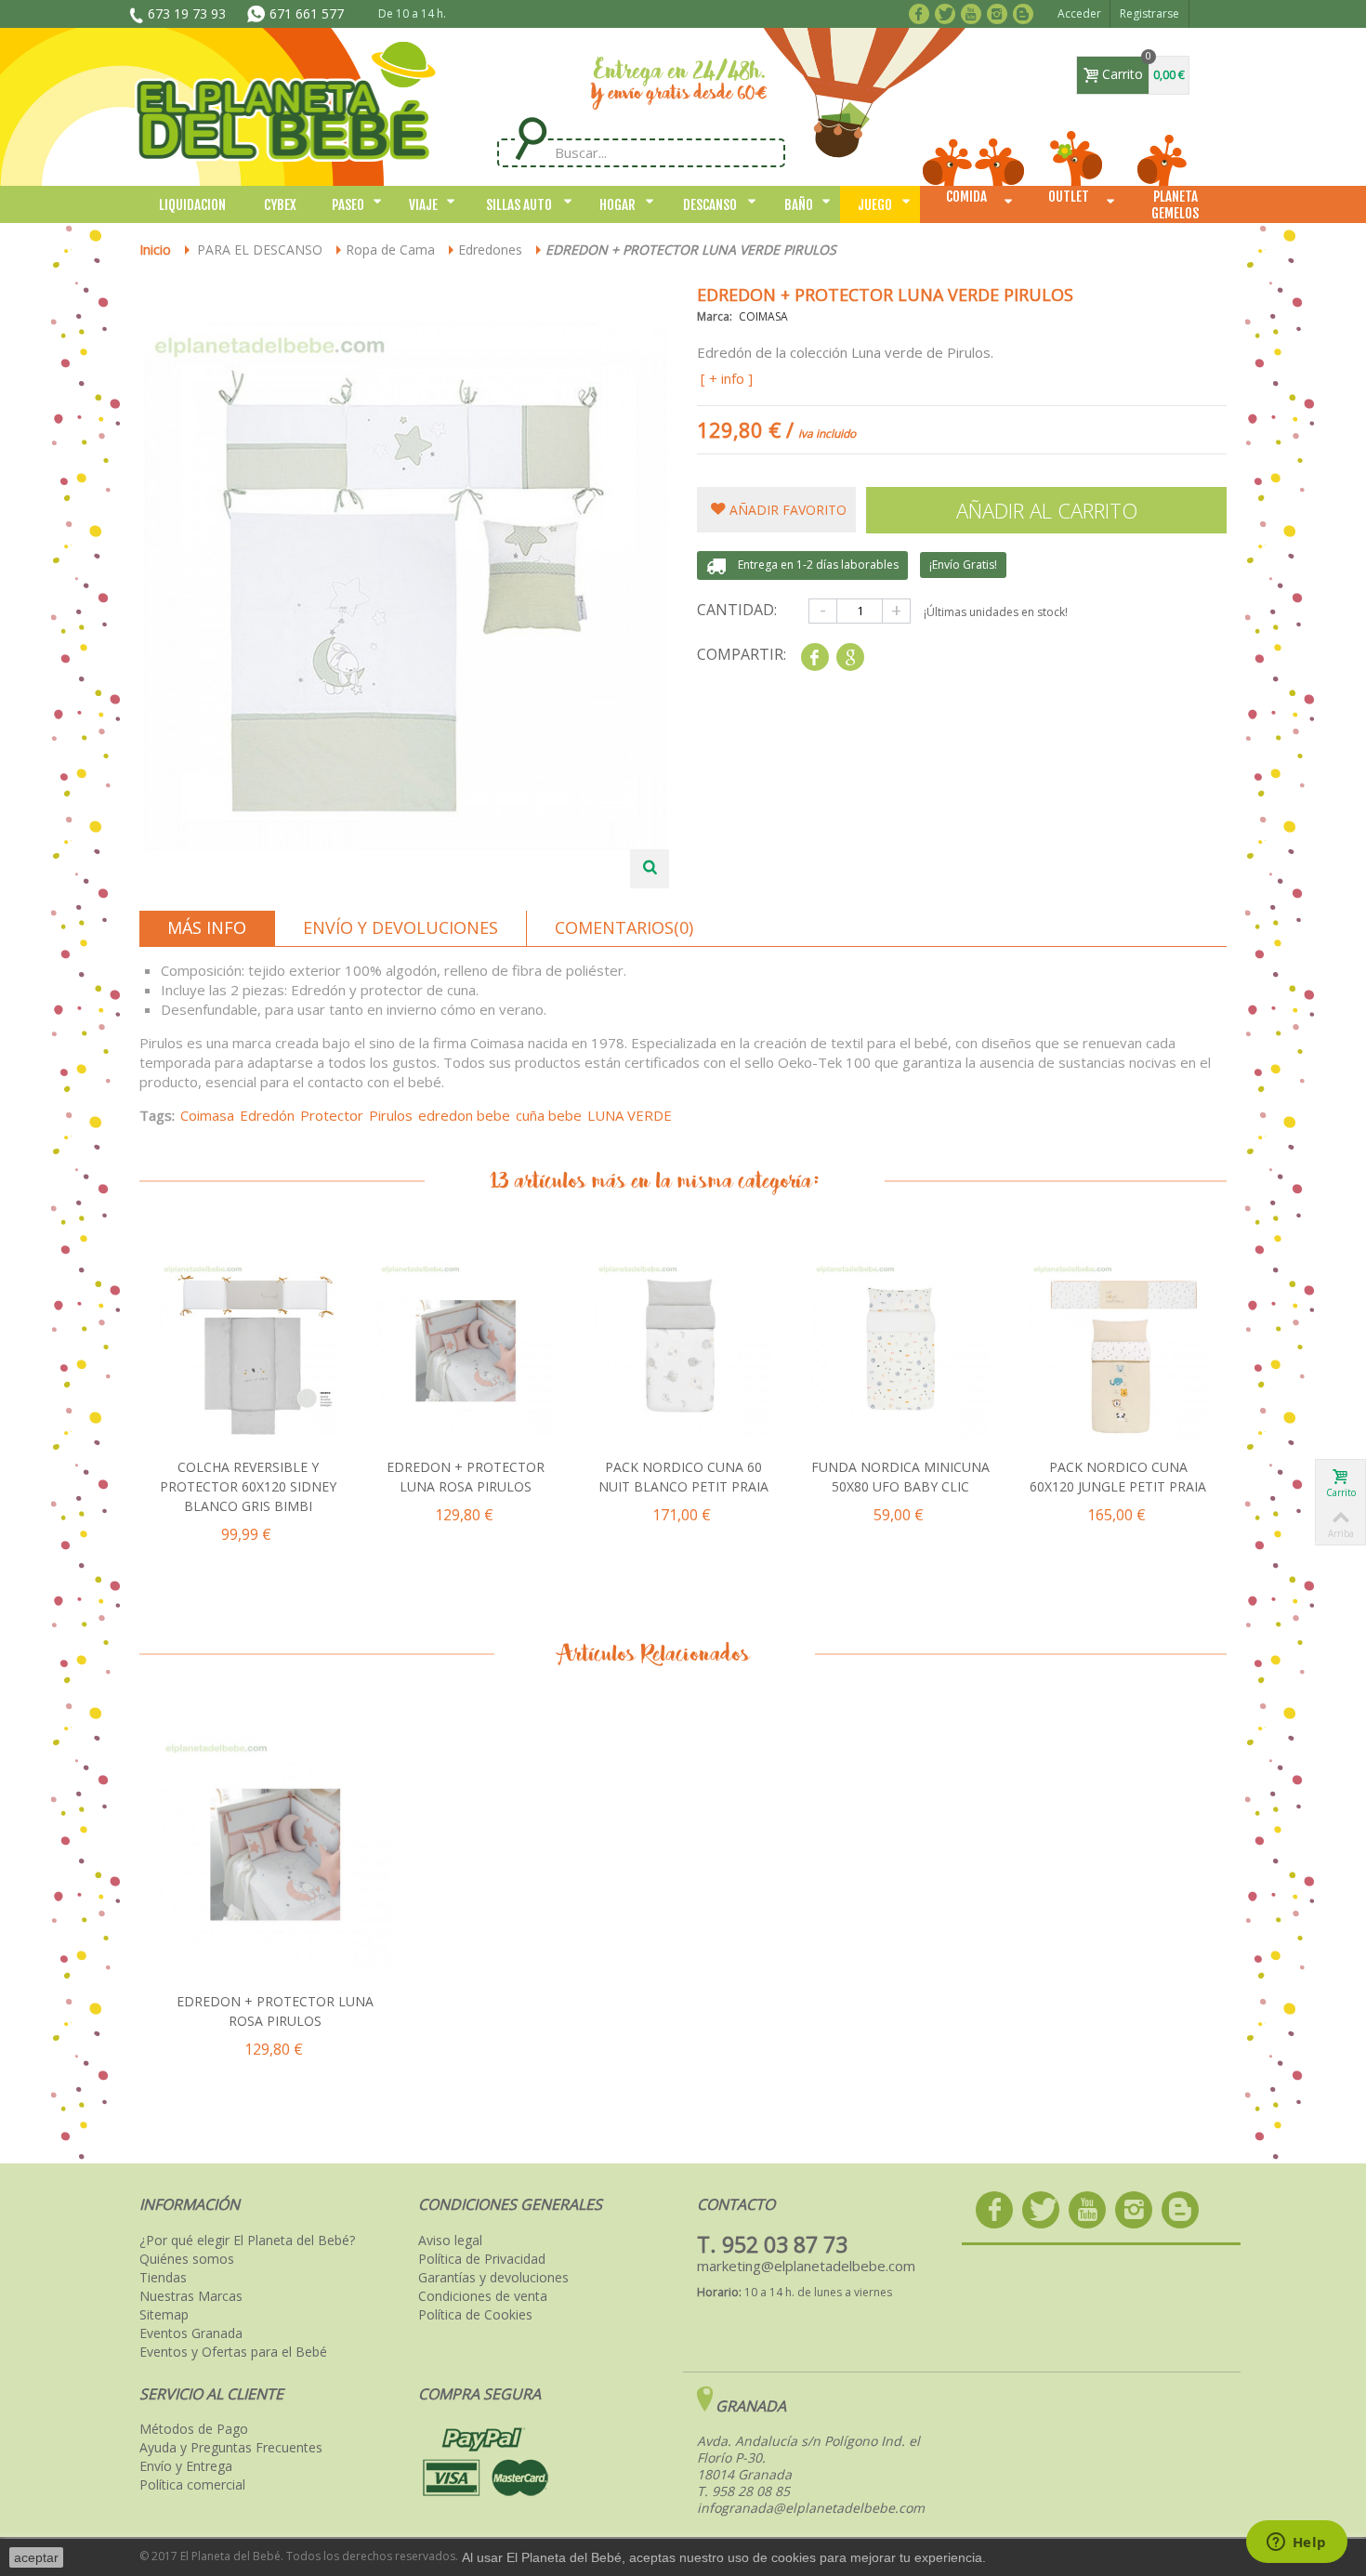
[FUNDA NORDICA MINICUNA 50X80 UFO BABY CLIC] (900, 1351)
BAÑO (799, 205)
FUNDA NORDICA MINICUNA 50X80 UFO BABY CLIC (900, 1477)
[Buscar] (531, 139)
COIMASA (763, 316)
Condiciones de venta (483, 2296)
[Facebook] (922, 12)
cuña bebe (549, 1115)
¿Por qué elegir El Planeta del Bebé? (247, 2241)
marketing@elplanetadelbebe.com (806, 2266)
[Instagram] (1000, 12)
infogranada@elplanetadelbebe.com (811, 2508)
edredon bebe (464, 1115)
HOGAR (617, 205)
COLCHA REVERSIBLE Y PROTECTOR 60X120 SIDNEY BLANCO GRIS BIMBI (248, 1486)
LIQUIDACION (192, 205)
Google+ (850, 657)
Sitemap (164, 2315)
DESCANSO (710, 205)
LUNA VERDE (630, 1115)
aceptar (36, 2557)
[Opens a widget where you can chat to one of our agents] (1296, 2543)
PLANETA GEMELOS (1175, 205)
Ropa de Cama (390, 250)
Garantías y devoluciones (493, 2278)
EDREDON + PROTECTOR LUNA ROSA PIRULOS (466, 1477)
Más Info (207, 927)
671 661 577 (307, 13)
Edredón (267, 1115)
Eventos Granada (191, 2333)
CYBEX (280, 205)
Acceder (1079, 13)
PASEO (348, 205)
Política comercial (192, 2485)
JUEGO (875, 205)
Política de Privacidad (482, 2259)
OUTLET (1069, 197)
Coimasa (207, 1115)
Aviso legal (450, 2241)
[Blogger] (1026, 12)
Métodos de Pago (194, 2429)
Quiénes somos (187, 2259)
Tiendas (163, 2278)
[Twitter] (948, 12)
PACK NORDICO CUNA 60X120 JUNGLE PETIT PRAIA (1118, 1477)
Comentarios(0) (624, 927)
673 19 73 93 (187, 13)
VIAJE (423, 205)
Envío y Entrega (186, 2466)
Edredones (490, 250)
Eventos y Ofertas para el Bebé (233, 2352)
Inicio (155, 250)
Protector (332, 1115)
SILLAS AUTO (519, 205)
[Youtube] (974, 12)
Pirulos (391, 1115)
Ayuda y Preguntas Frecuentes (231, 2448)
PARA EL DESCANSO (260, 250)
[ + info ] (727, 378)
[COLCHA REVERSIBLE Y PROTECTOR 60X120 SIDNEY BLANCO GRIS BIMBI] (248, 1351)
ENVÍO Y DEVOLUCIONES (401, 927)
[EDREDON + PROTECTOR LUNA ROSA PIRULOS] (466, 1351)
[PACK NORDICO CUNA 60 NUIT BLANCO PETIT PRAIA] (683, 1351)
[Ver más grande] (650, 869)
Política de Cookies (475, 2315)
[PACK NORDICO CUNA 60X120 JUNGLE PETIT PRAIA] (1118, 1351)
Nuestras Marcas (191, 2296)
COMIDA (966, 197)
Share (814, 657)
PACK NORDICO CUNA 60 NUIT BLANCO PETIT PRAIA (683, 1477)
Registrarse (1149, 13)
